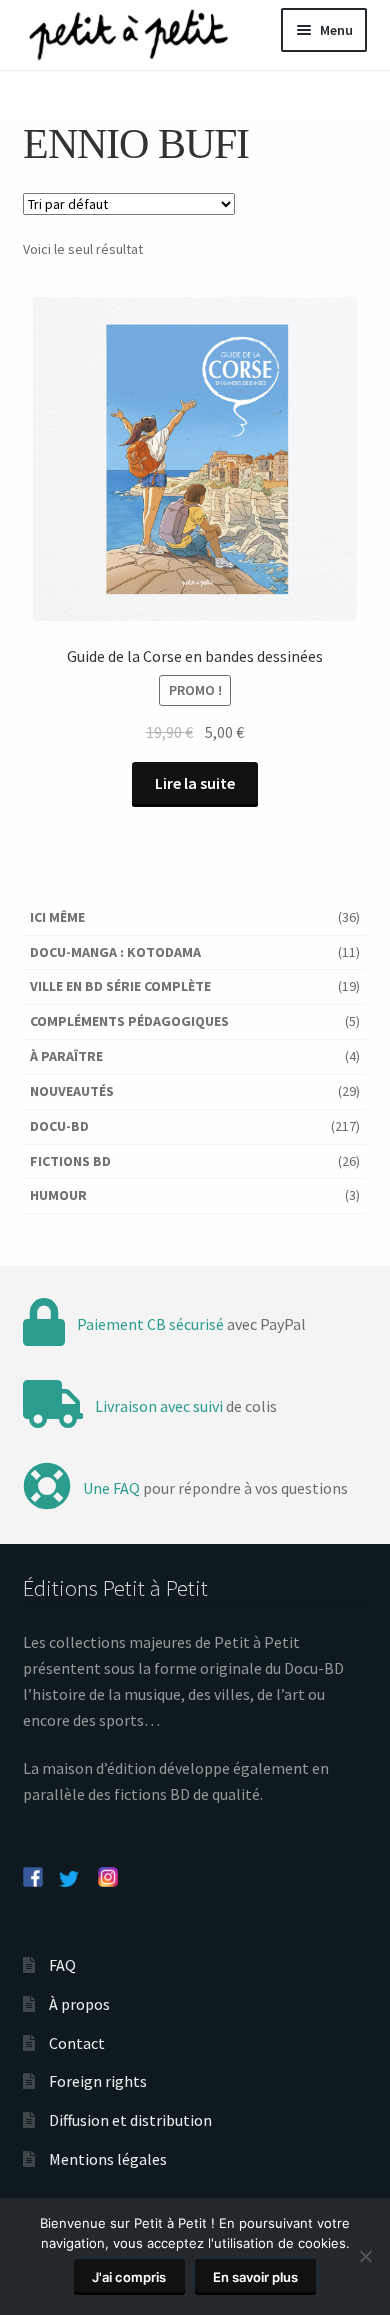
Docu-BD (59, 1126)
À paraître (66, 1056)
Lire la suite (195, 783)
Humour (58, 1195)
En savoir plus (255, 2277)
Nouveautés (72, 1091)
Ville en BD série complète (120, 986)
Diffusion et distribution (130, 2120)
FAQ (62, 1965)
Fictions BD (70, 1161)
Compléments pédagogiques (129, 1021)
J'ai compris (129, 2277)
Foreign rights (98, 2081)
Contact (77, 2043)
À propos (79, 2004)
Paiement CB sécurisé (150, 1324)
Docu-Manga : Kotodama (115, 952)
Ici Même (57, 917)
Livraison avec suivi (159, 1406)
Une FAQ (111, 1488)
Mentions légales (108, 2159)
